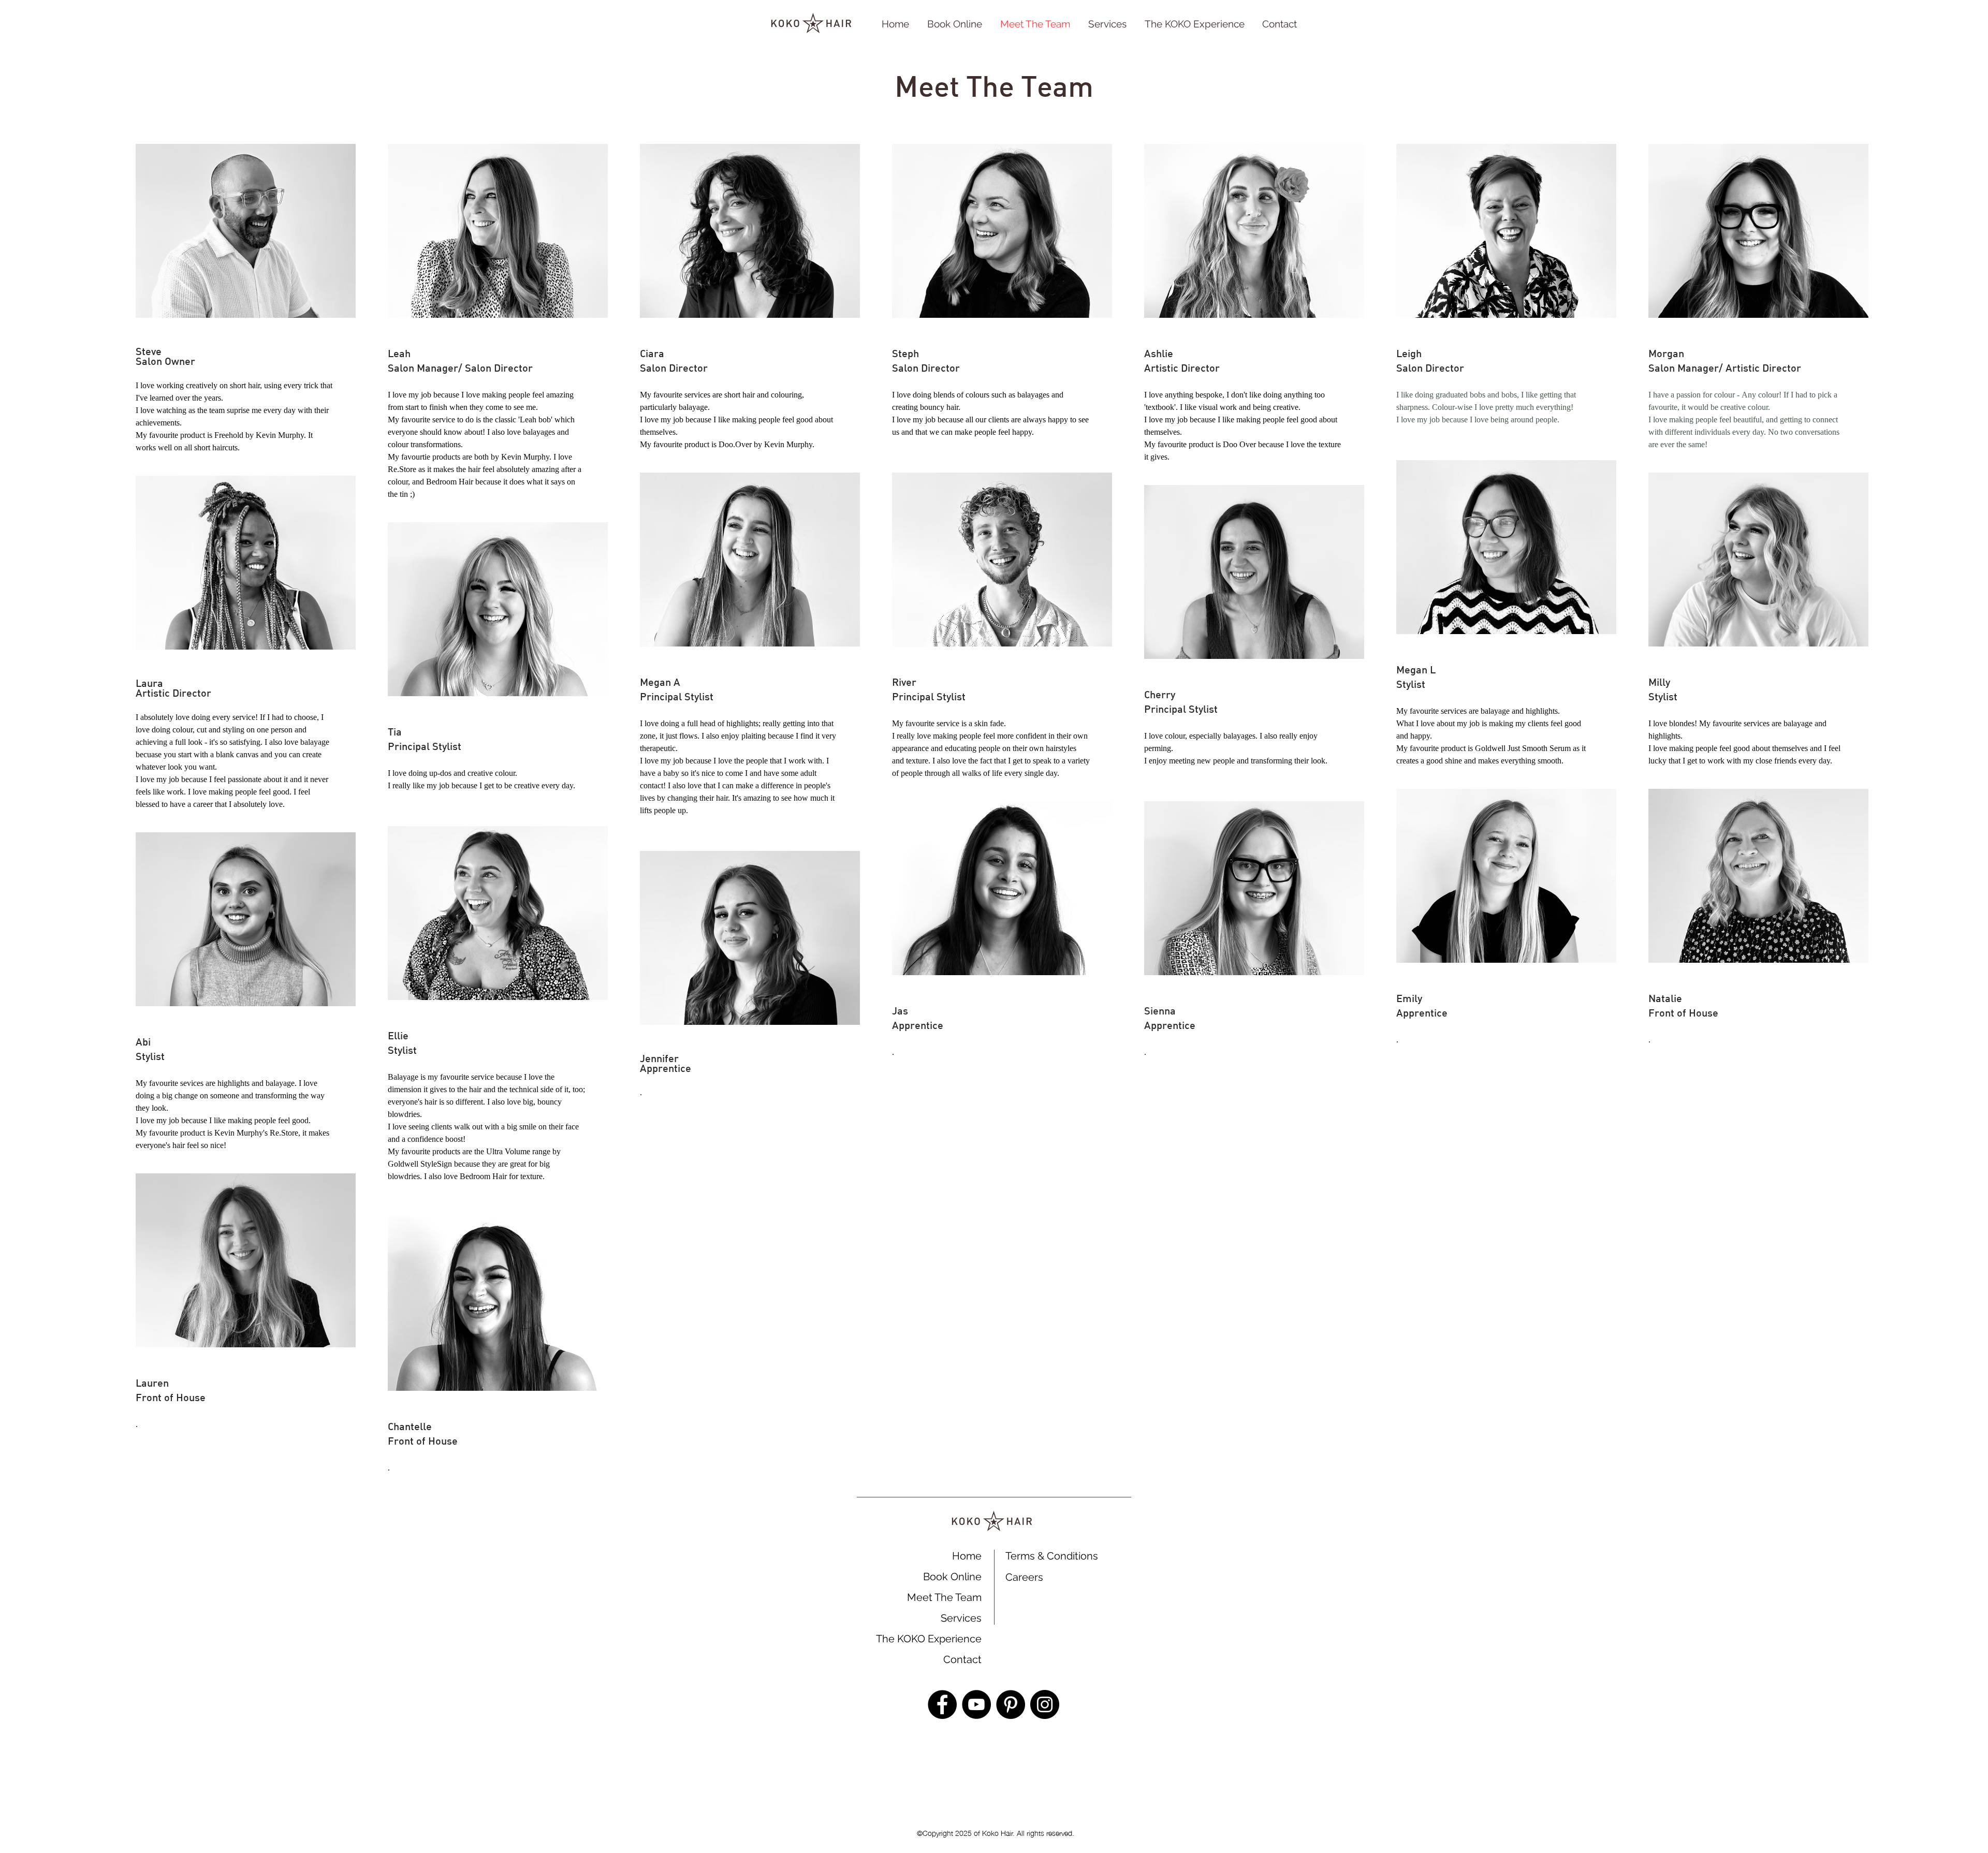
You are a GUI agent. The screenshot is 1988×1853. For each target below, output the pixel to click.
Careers (1024, 1577)
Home (967, 1556)
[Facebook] (942, 1704)
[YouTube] (976, 1704)
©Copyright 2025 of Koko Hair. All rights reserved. (995, 1832)
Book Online (952, 1577)
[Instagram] (1045, 1704)
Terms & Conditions (1052, 1556)
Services (961, 1618)
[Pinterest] (1011, 1704)
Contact (962, 1659)
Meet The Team (944, 1597)
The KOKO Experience (929, 1639)
